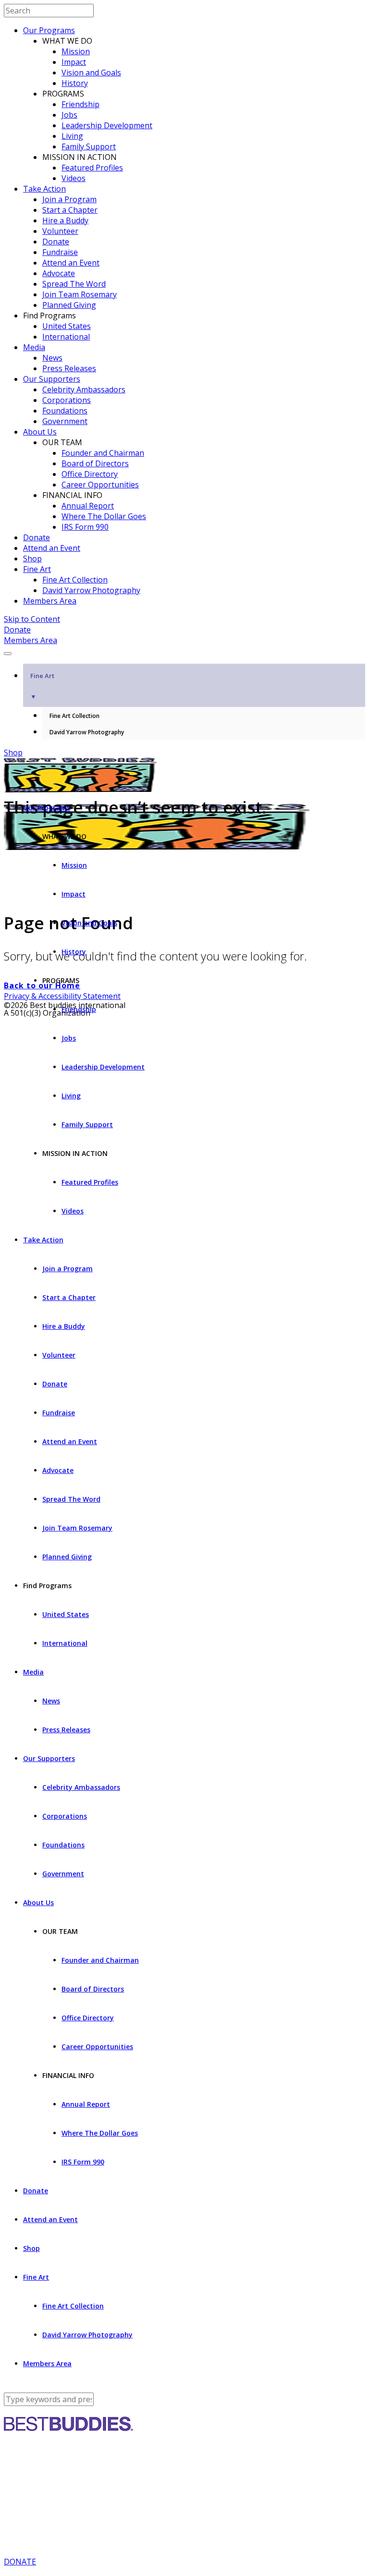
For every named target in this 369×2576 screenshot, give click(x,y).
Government (65, 421)
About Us (40, 432)
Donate (56, 242)
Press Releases (69, 368)
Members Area (50, 601)
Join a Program (69, 199)
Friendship (80, 104)
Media (34, 347)
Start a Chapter (70, 210)
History (75, 83)
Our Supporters (52, 379)
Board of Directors (95, 463)
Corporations (67, 400)
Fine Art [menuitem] (42, 686)
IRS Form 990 (85, 527)
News (52, 358)
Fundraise (60, 252)
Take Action (44, 189)
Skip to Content (32, 619)
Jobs (69, 115)
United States (67, 326)
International (66, 337)
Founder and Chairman (103, 453)
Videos (74, 178)
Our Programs (49, 30)
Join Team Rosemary (80, 294)
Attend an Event (71, 263)
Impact (74, 62)
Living (72, 136)
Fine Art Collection (75, 580)
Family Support (89, 146)
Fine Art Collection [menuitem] (74, 716)
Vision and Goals (91, 73)
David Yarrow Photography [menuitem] (87, 732)
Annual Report (88, 506)
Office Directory (90, 474)
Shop (32, 559)
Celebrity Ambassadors (84, 389)
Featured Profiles (92, 168)
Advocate (59, 273)
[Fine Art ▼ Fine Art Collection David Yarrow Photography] (184, 651)
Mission (76, 51)
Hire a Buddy (65, 220)
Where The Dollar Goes (104, 516)
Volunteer (60, 231)
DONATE (20, 2562)
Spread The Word (74, 284)
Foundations (65, 411)
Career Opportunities (100, 485)
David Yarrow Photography (91, 590)
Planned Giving (69, 305)
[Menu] (8, 654)
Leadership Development (107, 125)
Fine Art (37, 569)
